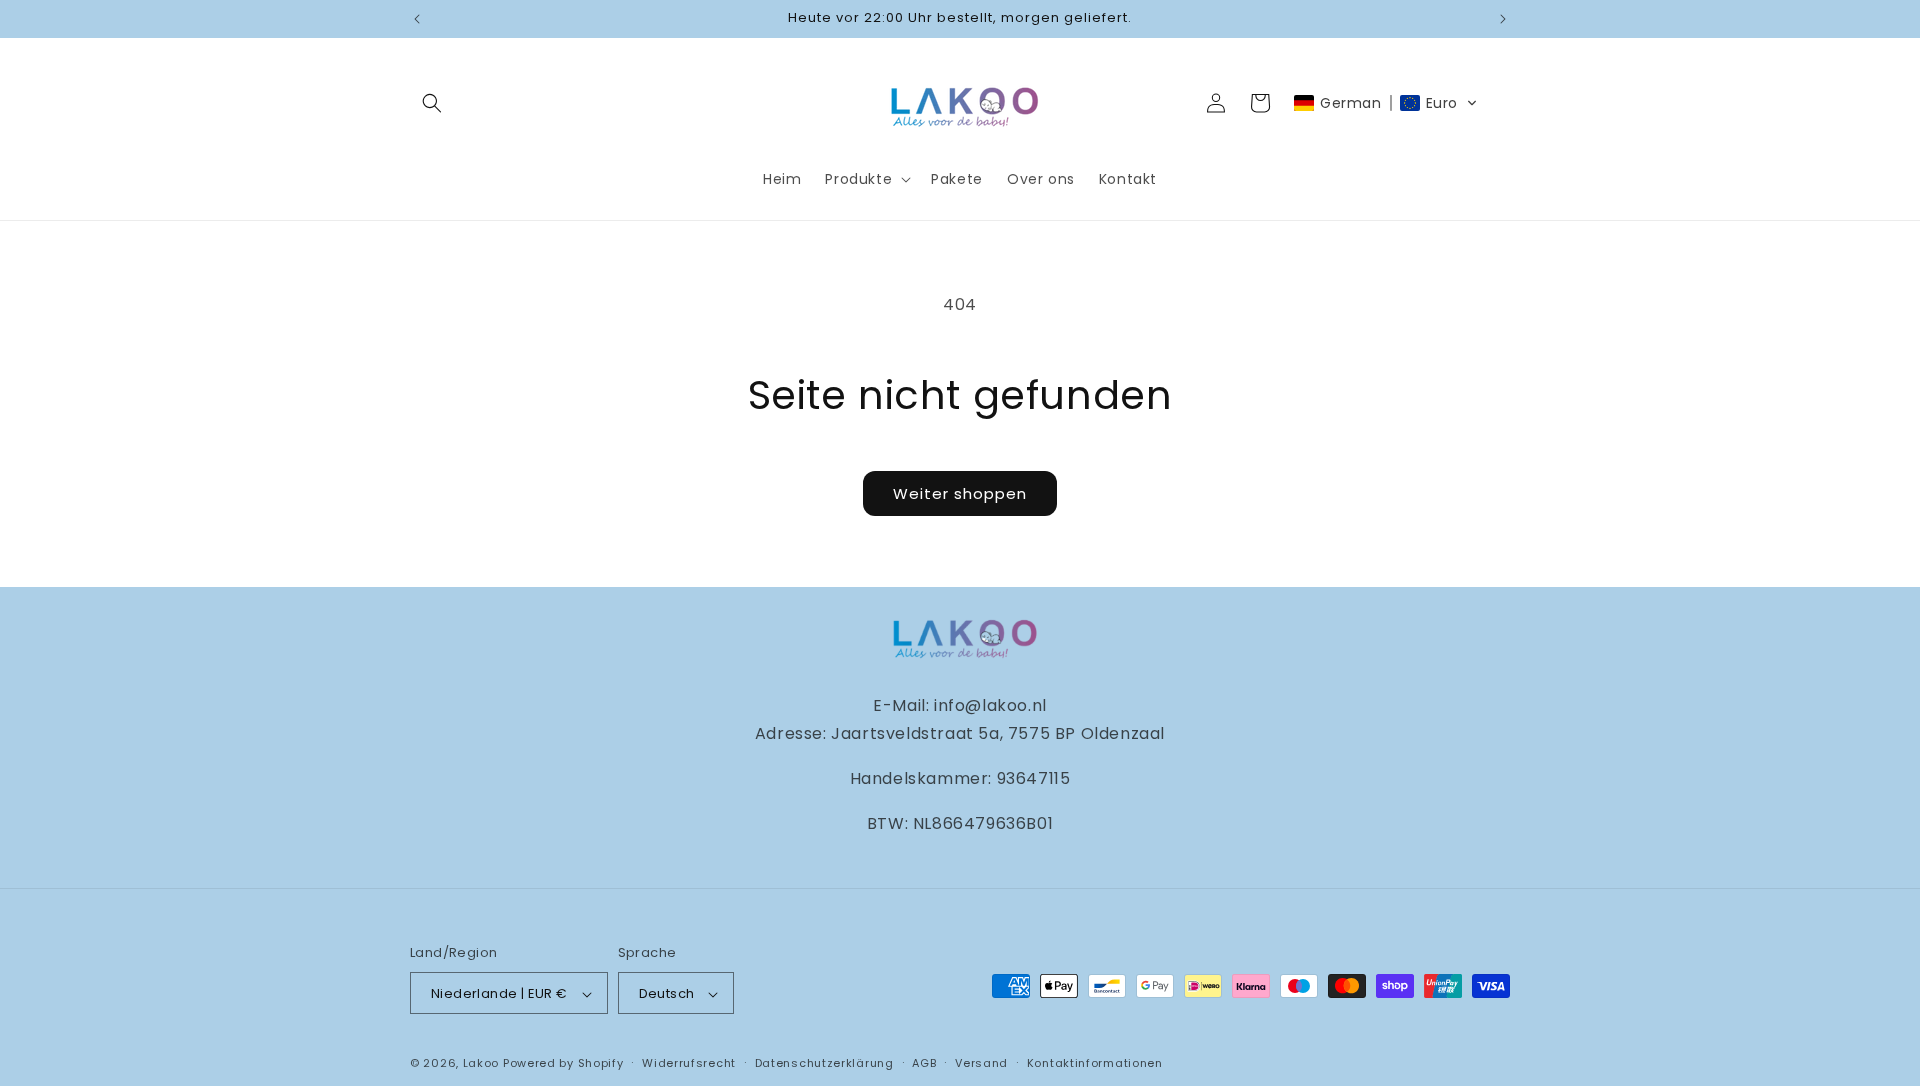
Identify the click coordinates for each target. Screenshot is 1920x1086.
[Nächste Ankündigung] (1503, 19)
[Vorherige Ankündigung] (417, 19)
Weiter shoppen (960, 493)
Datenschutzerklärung (824, 1063)
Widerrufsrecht (689, 1063)
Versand (981, 1063)
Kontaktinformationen (1095, 1063)
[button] (432, 103)
